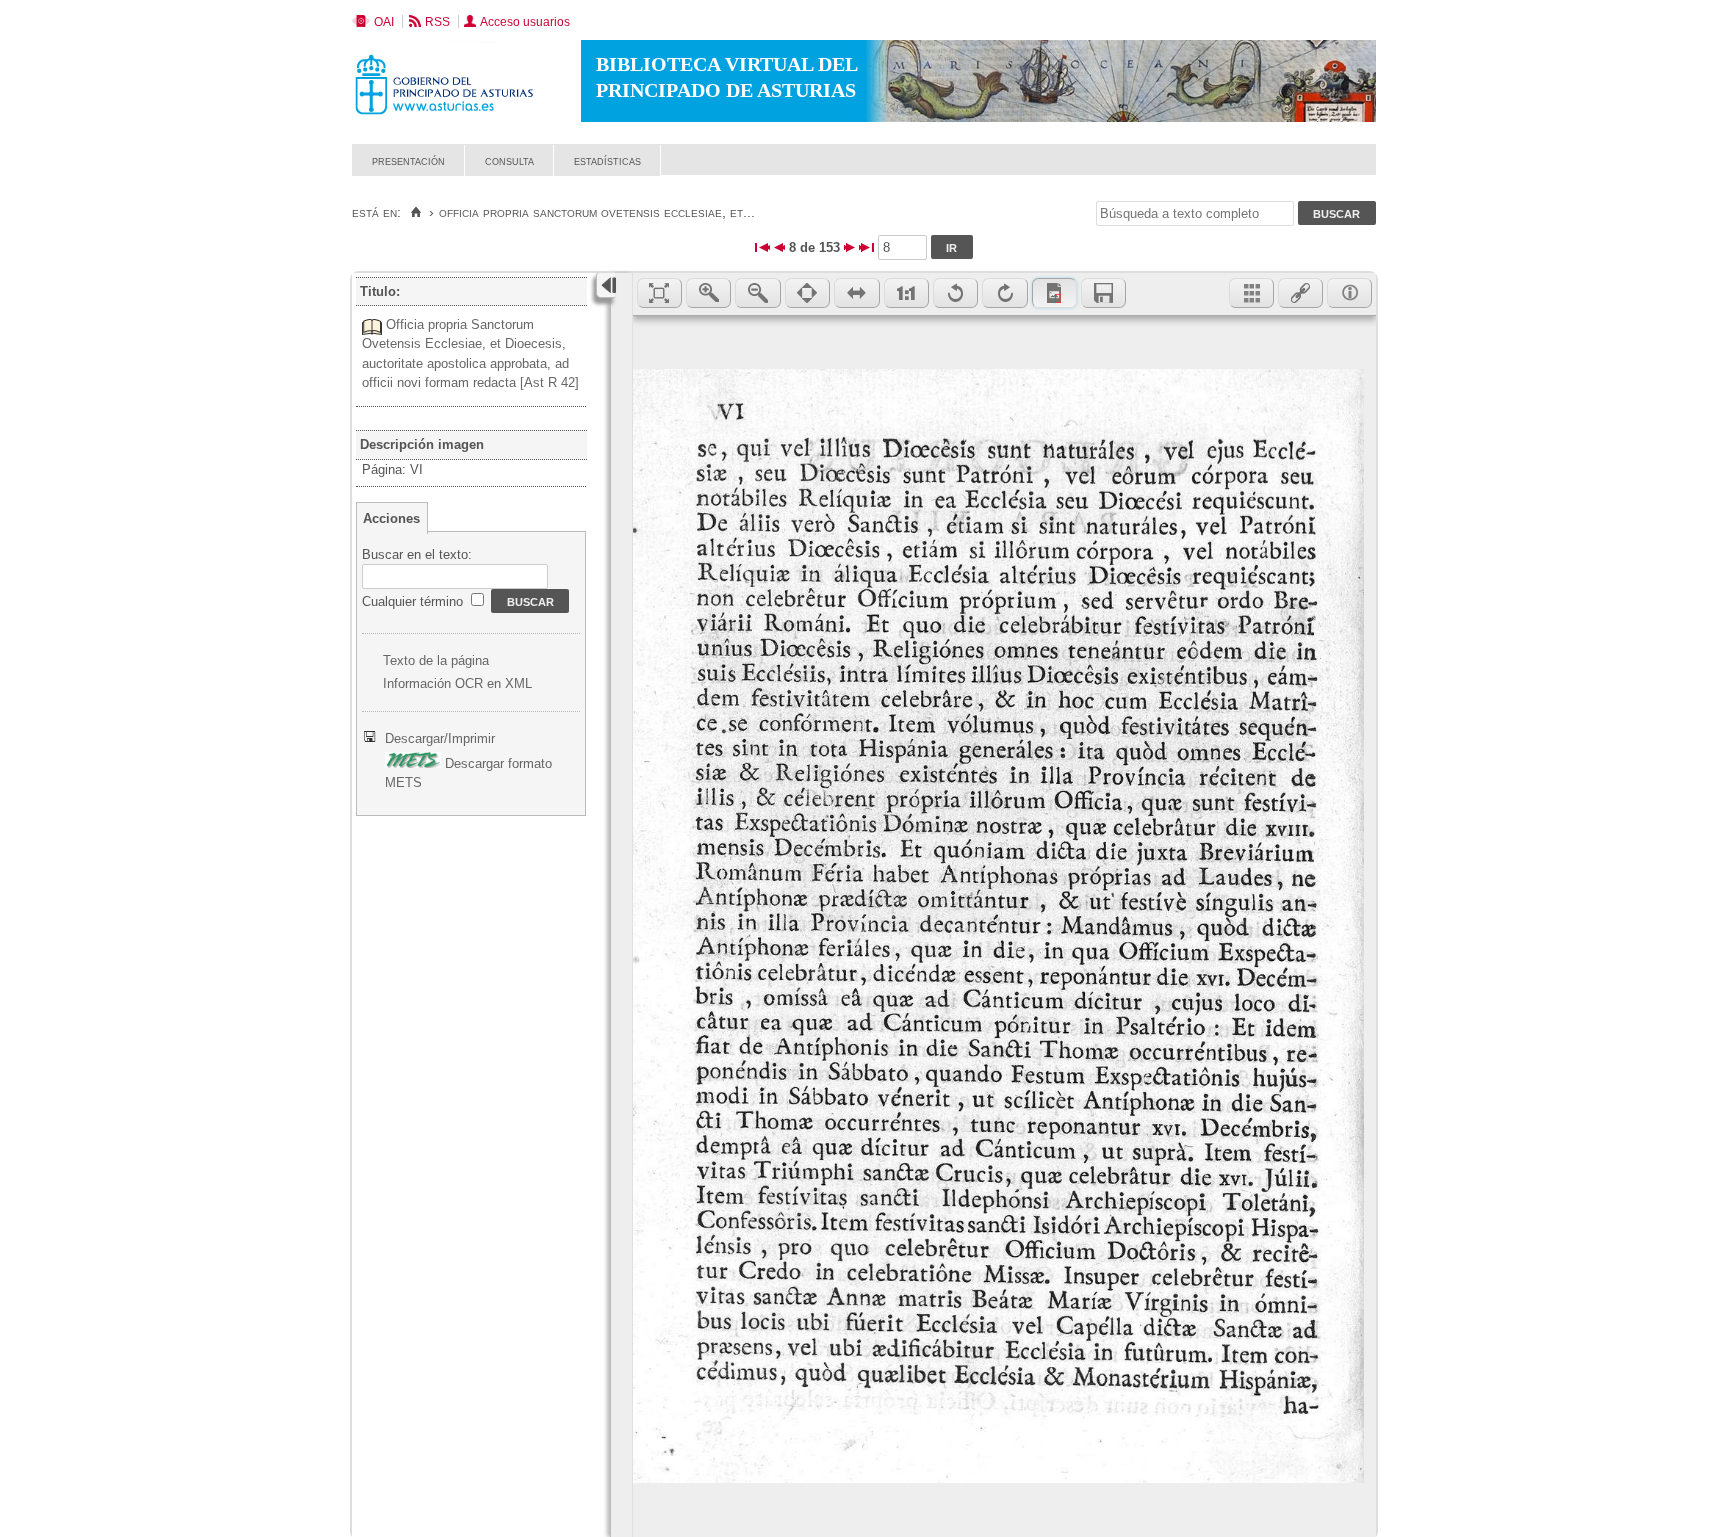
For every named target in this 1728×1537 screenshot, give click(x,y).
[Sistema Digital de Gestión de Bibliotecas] (1341, 170)
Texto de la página (436, 660)
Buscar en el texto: (417, 554)
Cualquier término (414, 601)
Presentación (408, 160)
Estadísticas (607, 160)
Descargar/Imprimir (440, 738)
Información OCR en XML (457, 683)
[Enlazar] (1300, 293)
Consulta (509, 160)
